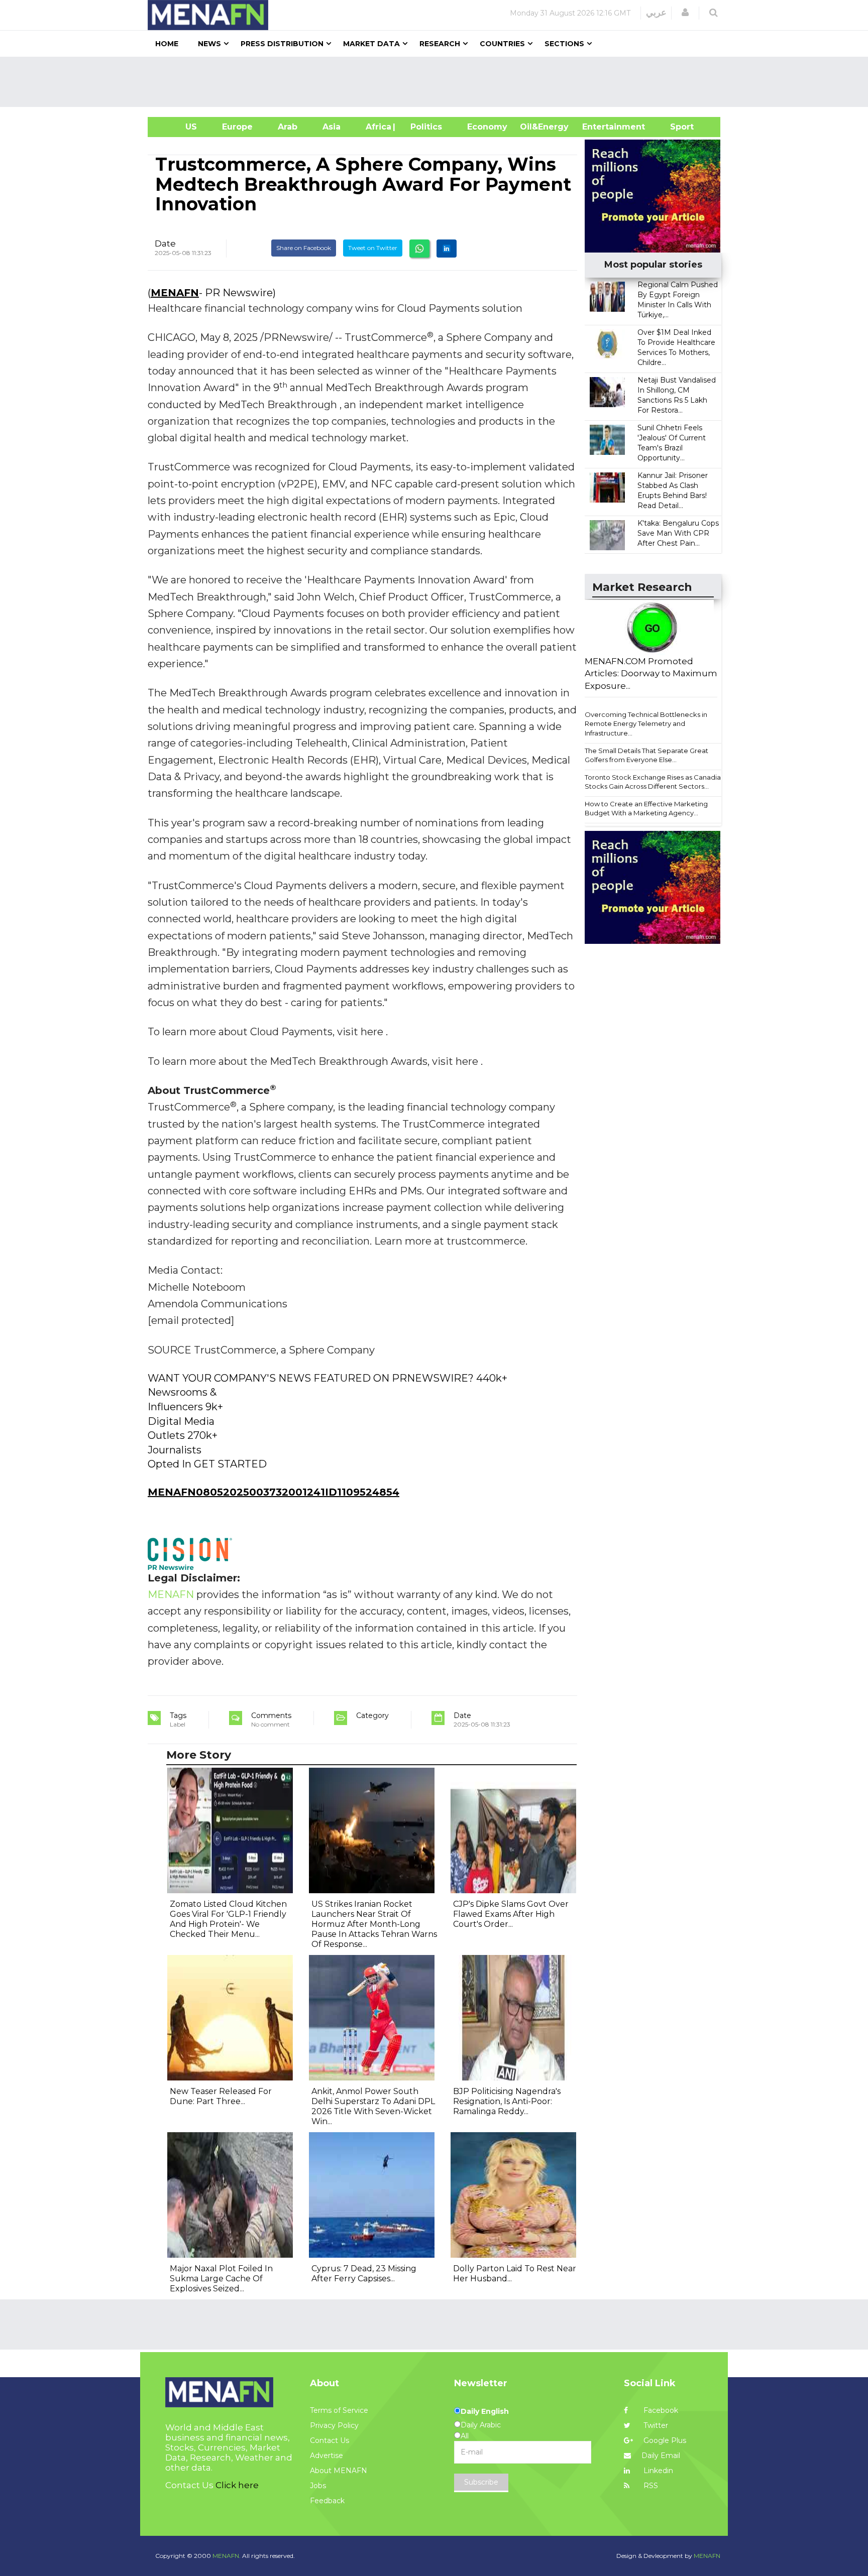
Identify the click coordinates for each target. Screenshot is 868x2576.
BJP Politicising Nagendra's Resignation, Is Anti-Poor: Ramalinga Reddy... (507, 2101)
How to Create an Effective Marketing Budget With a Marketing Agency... (646, 809)
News (209, 44)
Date (165, 243)
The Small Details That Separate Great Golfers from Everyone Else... (646, 755)
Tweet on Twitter (373, 248)
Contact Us (330, 2440)
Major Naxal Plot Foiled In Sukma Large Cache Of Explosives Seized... (221, 2279)
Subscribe (481, 2482)
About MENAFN (339, 2471)
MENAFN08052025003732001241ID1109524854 (274, 1492)
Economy (487, 127)
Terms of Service (339, 2410)
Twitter (655, 2425)
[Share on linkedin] (447, 249)
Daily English (485, 2411)
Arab (288, 127)
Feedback (327, 2501)
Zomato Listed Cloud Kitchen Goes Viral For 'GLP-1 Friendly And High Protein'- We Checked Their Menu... (228, 1919)
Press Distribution (282, 44)
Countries (502, 44)
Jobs (318, 2486)
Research (440, 44)
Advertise (327, 2456)
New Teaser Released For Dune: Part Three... (221, 2096)
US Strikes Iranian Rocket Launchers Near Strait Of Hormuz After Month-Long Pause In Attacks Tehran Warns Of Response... (374, 1924)
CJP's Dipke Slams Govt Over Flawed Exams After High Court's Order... (511, 1914)
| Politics (424, 127)
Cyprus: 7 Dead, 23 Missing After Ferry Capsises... (364, 2274)
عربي (656, 13)
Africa (377, 127)
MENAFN (175, 293)
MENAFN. (227, 2556)
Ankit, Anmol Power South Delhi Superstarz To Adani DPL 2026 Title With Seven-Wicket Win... (373, 2106)
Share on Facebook (304, 248)
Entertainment (599, 127)
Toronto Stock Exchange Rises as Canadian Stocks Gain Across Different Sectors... (655, 782)
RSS (650, 2486)
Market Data (371, 44)
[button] (685, 13)
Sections (564, 44)
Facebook (660, 2410)
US (179, 127)
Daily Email (661, 2456)
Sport (676, 127)
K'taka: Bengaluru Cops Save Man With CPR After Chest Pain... (678, 533)
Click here (237, 2485)
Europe (237, 127)
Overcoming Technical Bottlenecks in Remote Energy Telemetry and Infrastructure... (646, 724)
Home (167, 44)
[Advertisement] (438, 82)
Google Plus (664, 2440)
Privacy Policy (334, 2425)
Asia (332, 127)
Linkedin (657, 2471)
